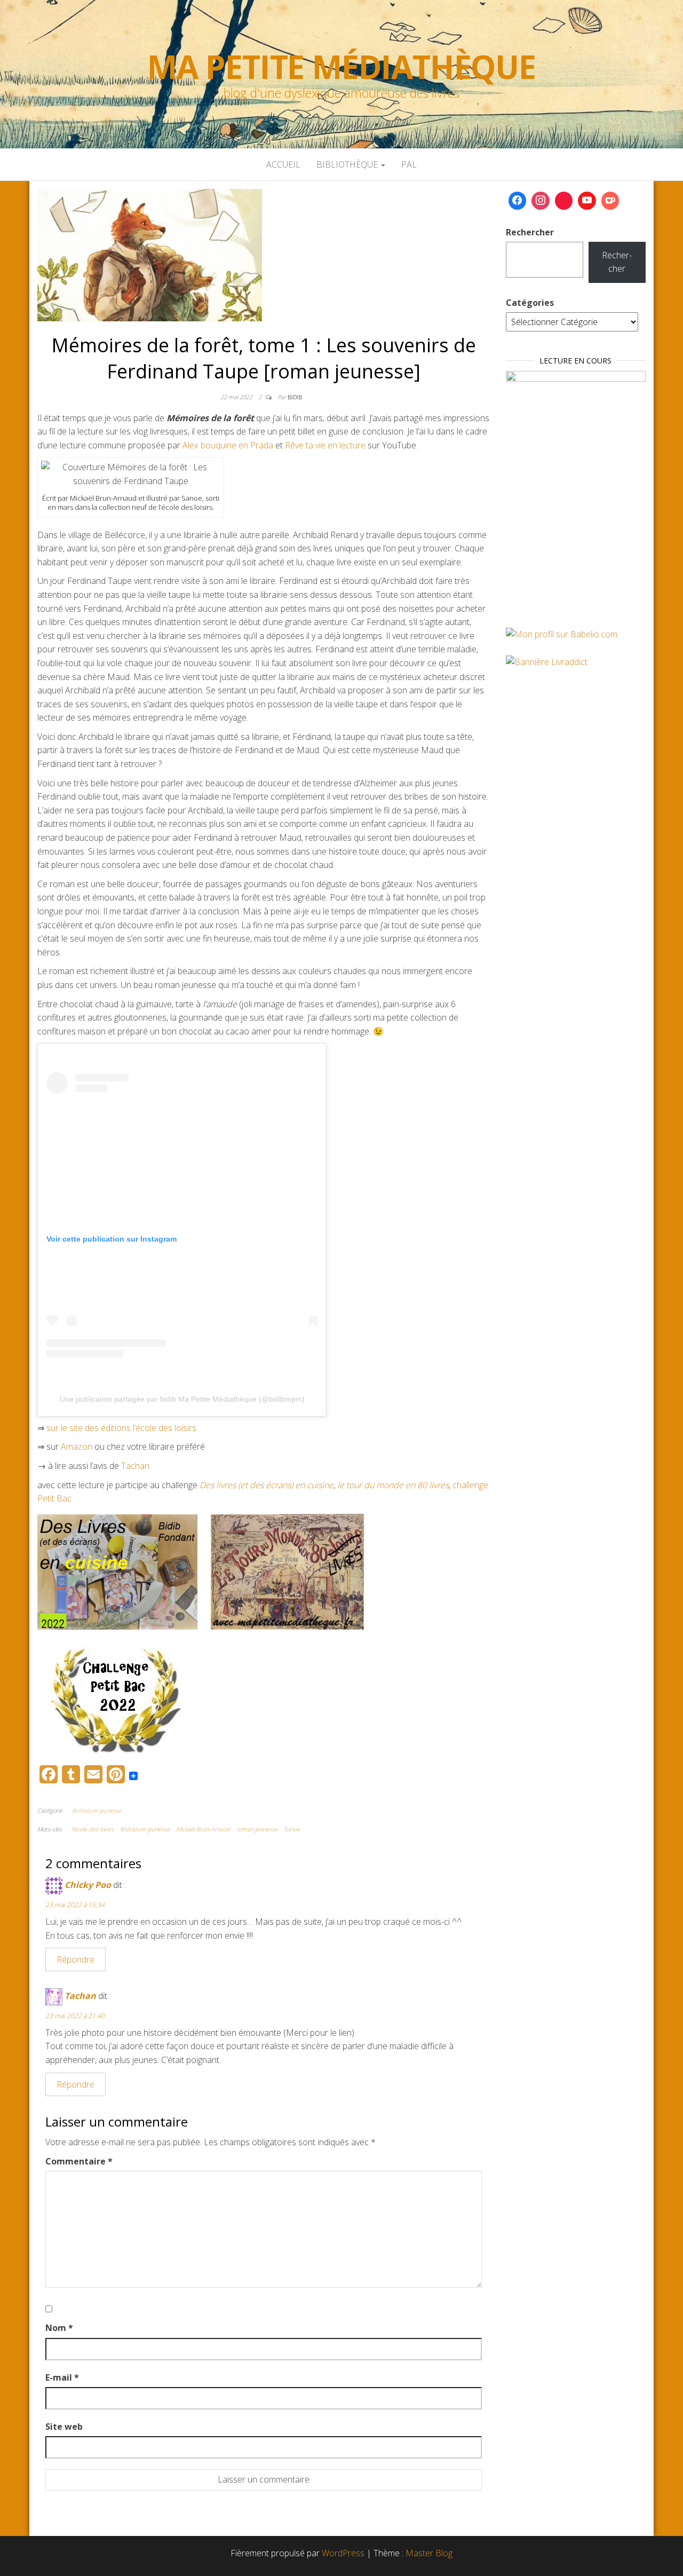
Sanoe (292, 1829)
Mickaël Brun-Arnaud (203, 1829)
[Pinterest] (564, 201)
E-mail (62, 2377)
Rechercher (530, 232)
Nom (59, 2328)
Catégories (530, 303)
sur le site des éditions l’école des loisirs (121, 1428)
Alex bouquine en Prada (228, 445)
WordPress (343, 2553)
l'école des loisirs (93, 1829)
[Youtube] (587, 201)
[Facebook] (518, 201)
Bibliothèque (348, 164)
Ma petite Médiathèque (341, 67)
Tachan (135, 1466)
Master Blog (429, 2553)
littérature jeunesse (97, 1810)
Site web (64, 2427)
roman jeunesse (257, 1829)
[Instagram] (541, 201)
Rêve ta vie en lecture (325, 445)
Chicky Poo (88, 1885)
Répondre (76, 1959)
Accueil (283, 164)
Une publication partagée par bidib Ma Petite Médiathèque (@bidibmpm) (182, 1399)
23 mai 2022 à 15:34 (75, 1905)
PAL (409, 164)
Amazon (77, 1447)
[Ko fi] (610, 201)
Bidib (295, 397)
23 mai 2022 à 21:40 (75, 2016)
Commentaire (79, 2161)
